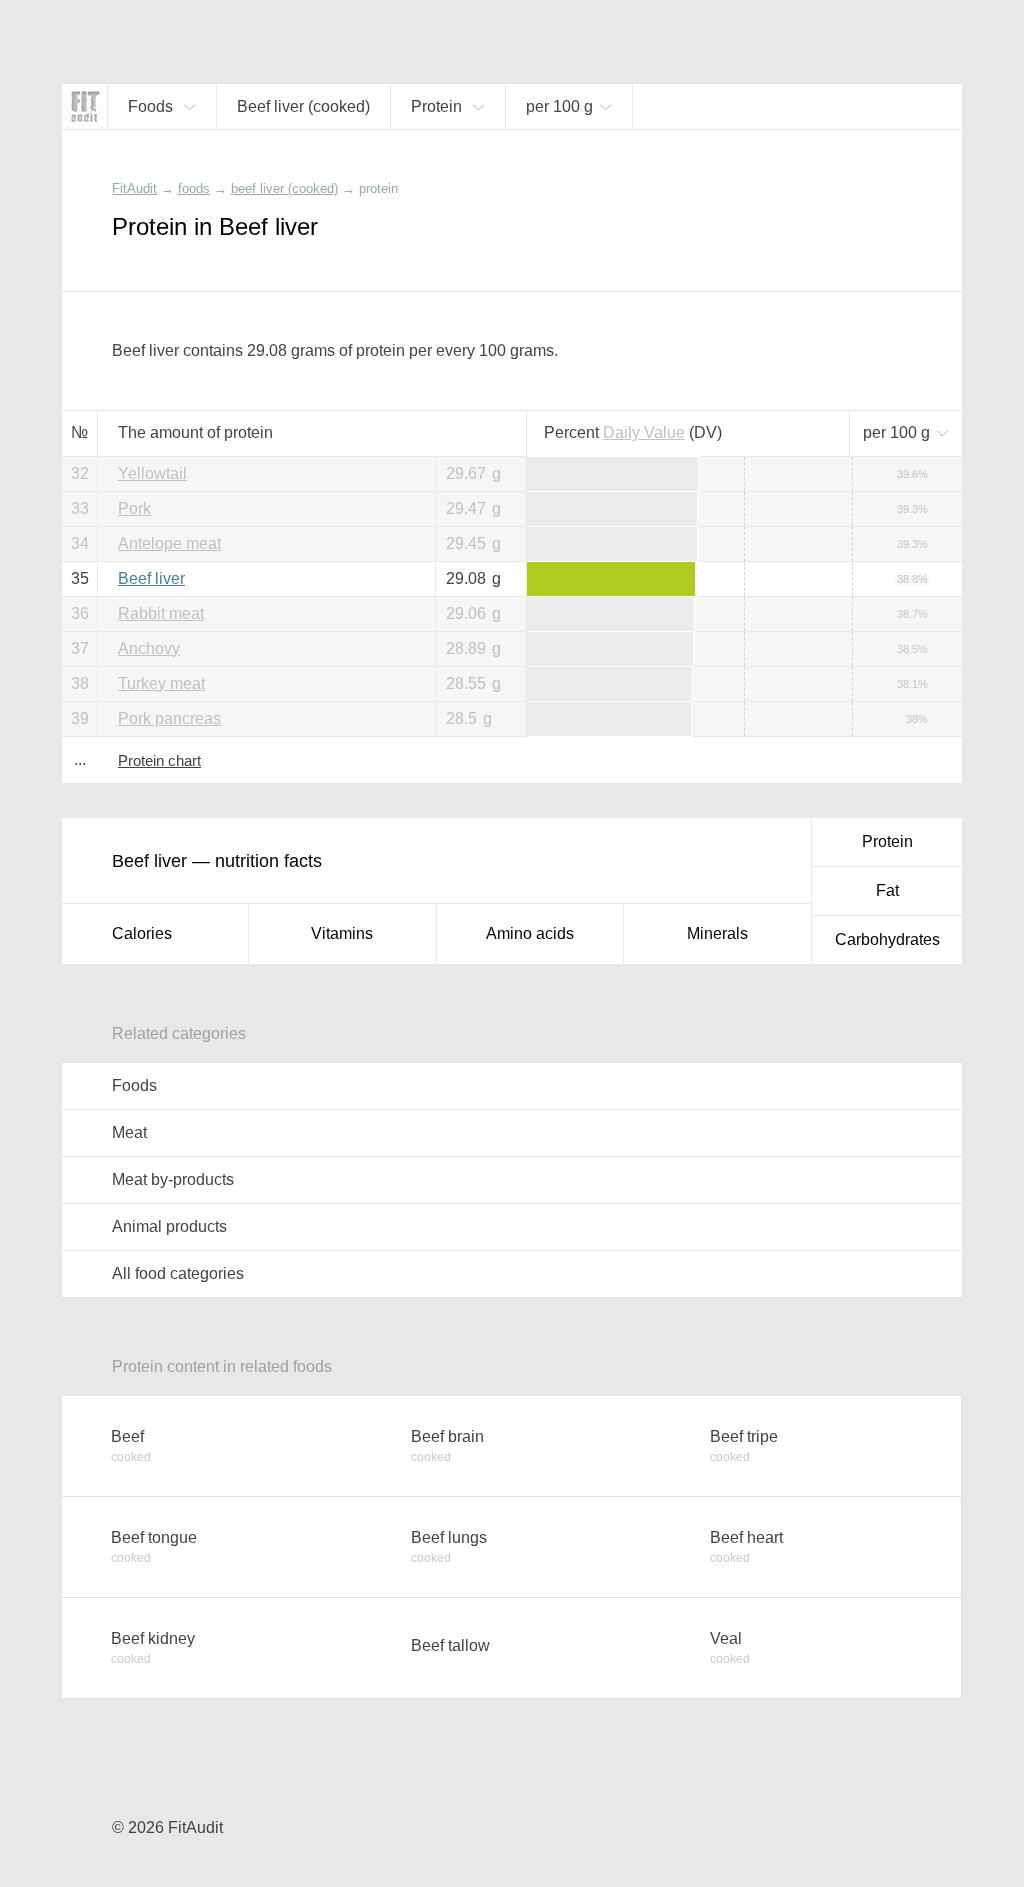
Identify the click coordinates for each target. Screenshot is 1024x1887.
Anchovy (149, 648)
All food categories (178, 1273)
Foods (134, 1085)
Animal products (169, 1226)
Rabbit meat (161, 613)
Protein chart (159, 760)
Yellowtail (152, 473)
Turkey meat (161, 683)
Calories (142, 933)
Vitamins (342, 933)
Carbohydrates (887, 939)
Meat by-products (173, 1179)
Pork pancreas (169, 718)
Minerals (717, 933)
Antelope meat (169, 543)
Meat (129, 1132)
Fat (887, 890)
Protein (887, 841)
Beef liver (151, 578)
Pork (134, 508)
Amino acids (530, 933)
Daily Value (644, 432)
